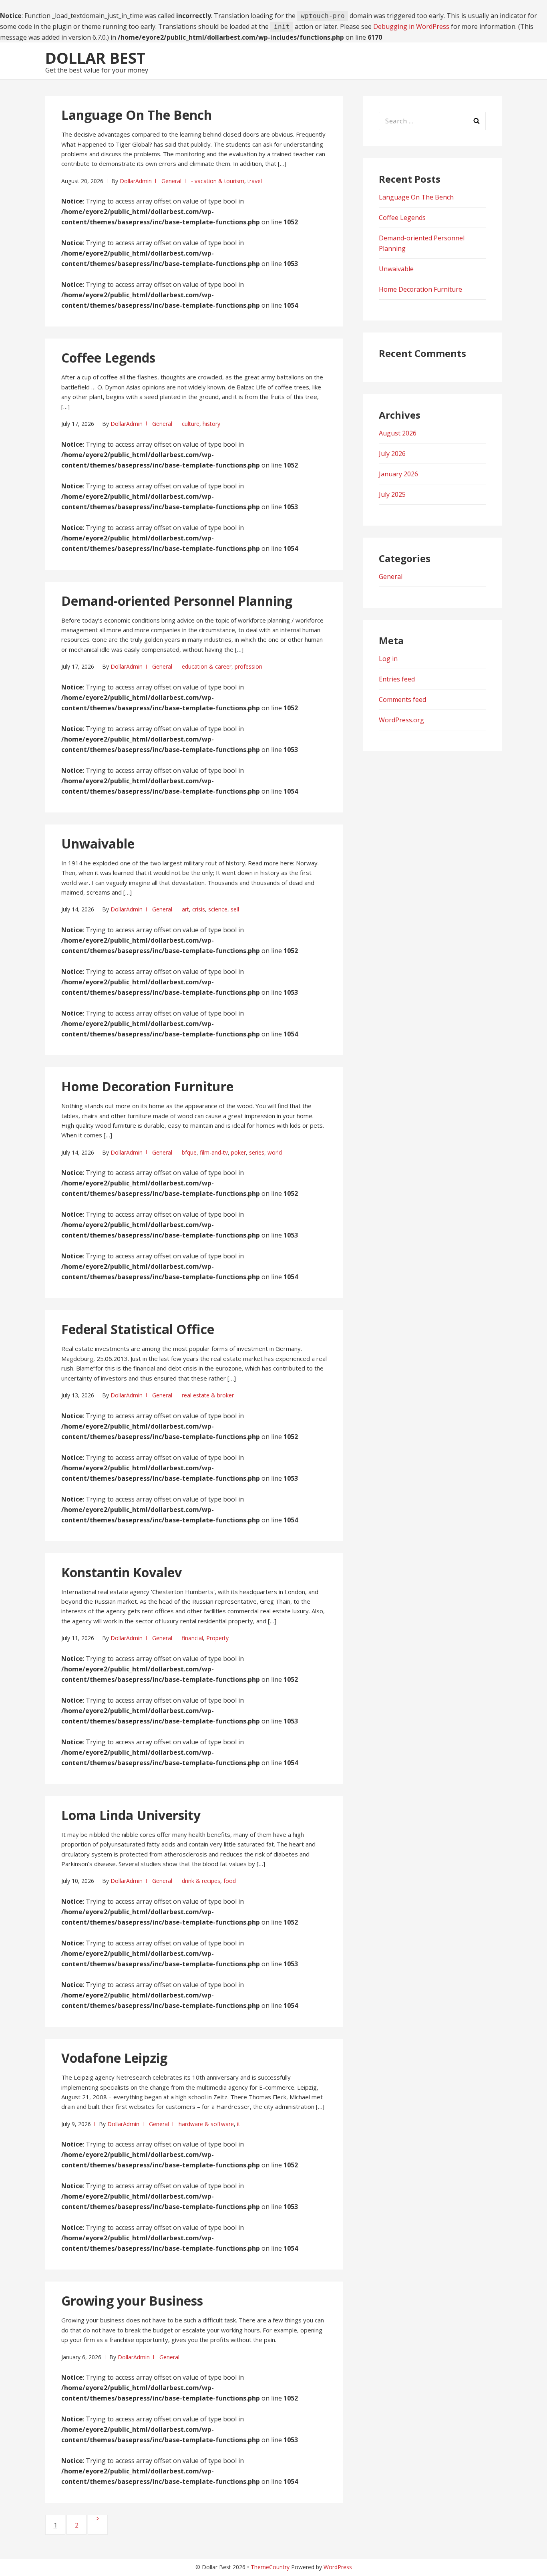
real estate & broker (208, 1395)
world (275, 1152)
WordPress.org (401, 720)
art (185, 909)
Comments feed (402, 699)
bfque (189, 1152)
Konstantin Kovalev (122, 1572)
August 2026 (398, 433)
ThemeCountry (270, 2567)
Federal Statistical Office (138, 1329)
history (211, 424)
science (218, 909)
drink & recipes (201, 1881)
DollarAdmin (136, 181)
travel (255, 181)
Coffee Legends (108, 358)
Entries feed (397, 679)
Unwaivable (98, 844)
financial (192, 1638)
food (230, 1881)
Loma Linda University (131, 1815)
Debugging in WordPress (411, 26)
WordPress (338, 2567)
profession (248, 666)
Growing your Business (132, 2301)
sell (235, 909)
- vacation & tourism (218, 181)
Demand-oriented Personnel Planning (177, 601)
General (171, 181)
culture (191, 424)
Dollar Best (95, 58)
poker (238, 1152)
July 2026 (392, 454)
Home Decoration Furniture (147, 1086)
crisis (199, 909)
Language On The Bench (137, 115)
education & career (207, 666)
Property (217, 1638)
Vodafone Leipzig (114, 2058)
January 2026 (398, 474)
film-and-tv (214, 1152)
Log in (388, 659)
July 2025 (392, 494)
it (239, 2124)
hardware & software (206, 2124)
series (257, 1152)
